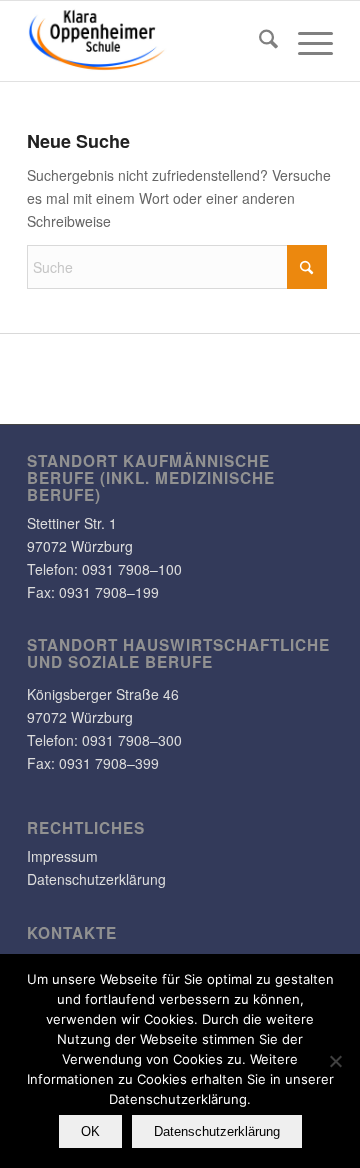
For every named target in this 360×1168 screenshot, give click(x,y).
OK (90, 1131)
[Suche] (258, 41)
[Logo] (149, 41)
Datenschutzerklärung (96, 879)
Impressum (62, 856)
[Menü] (305, 41)
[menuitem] (258, 41)
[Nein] (335, 1061)
